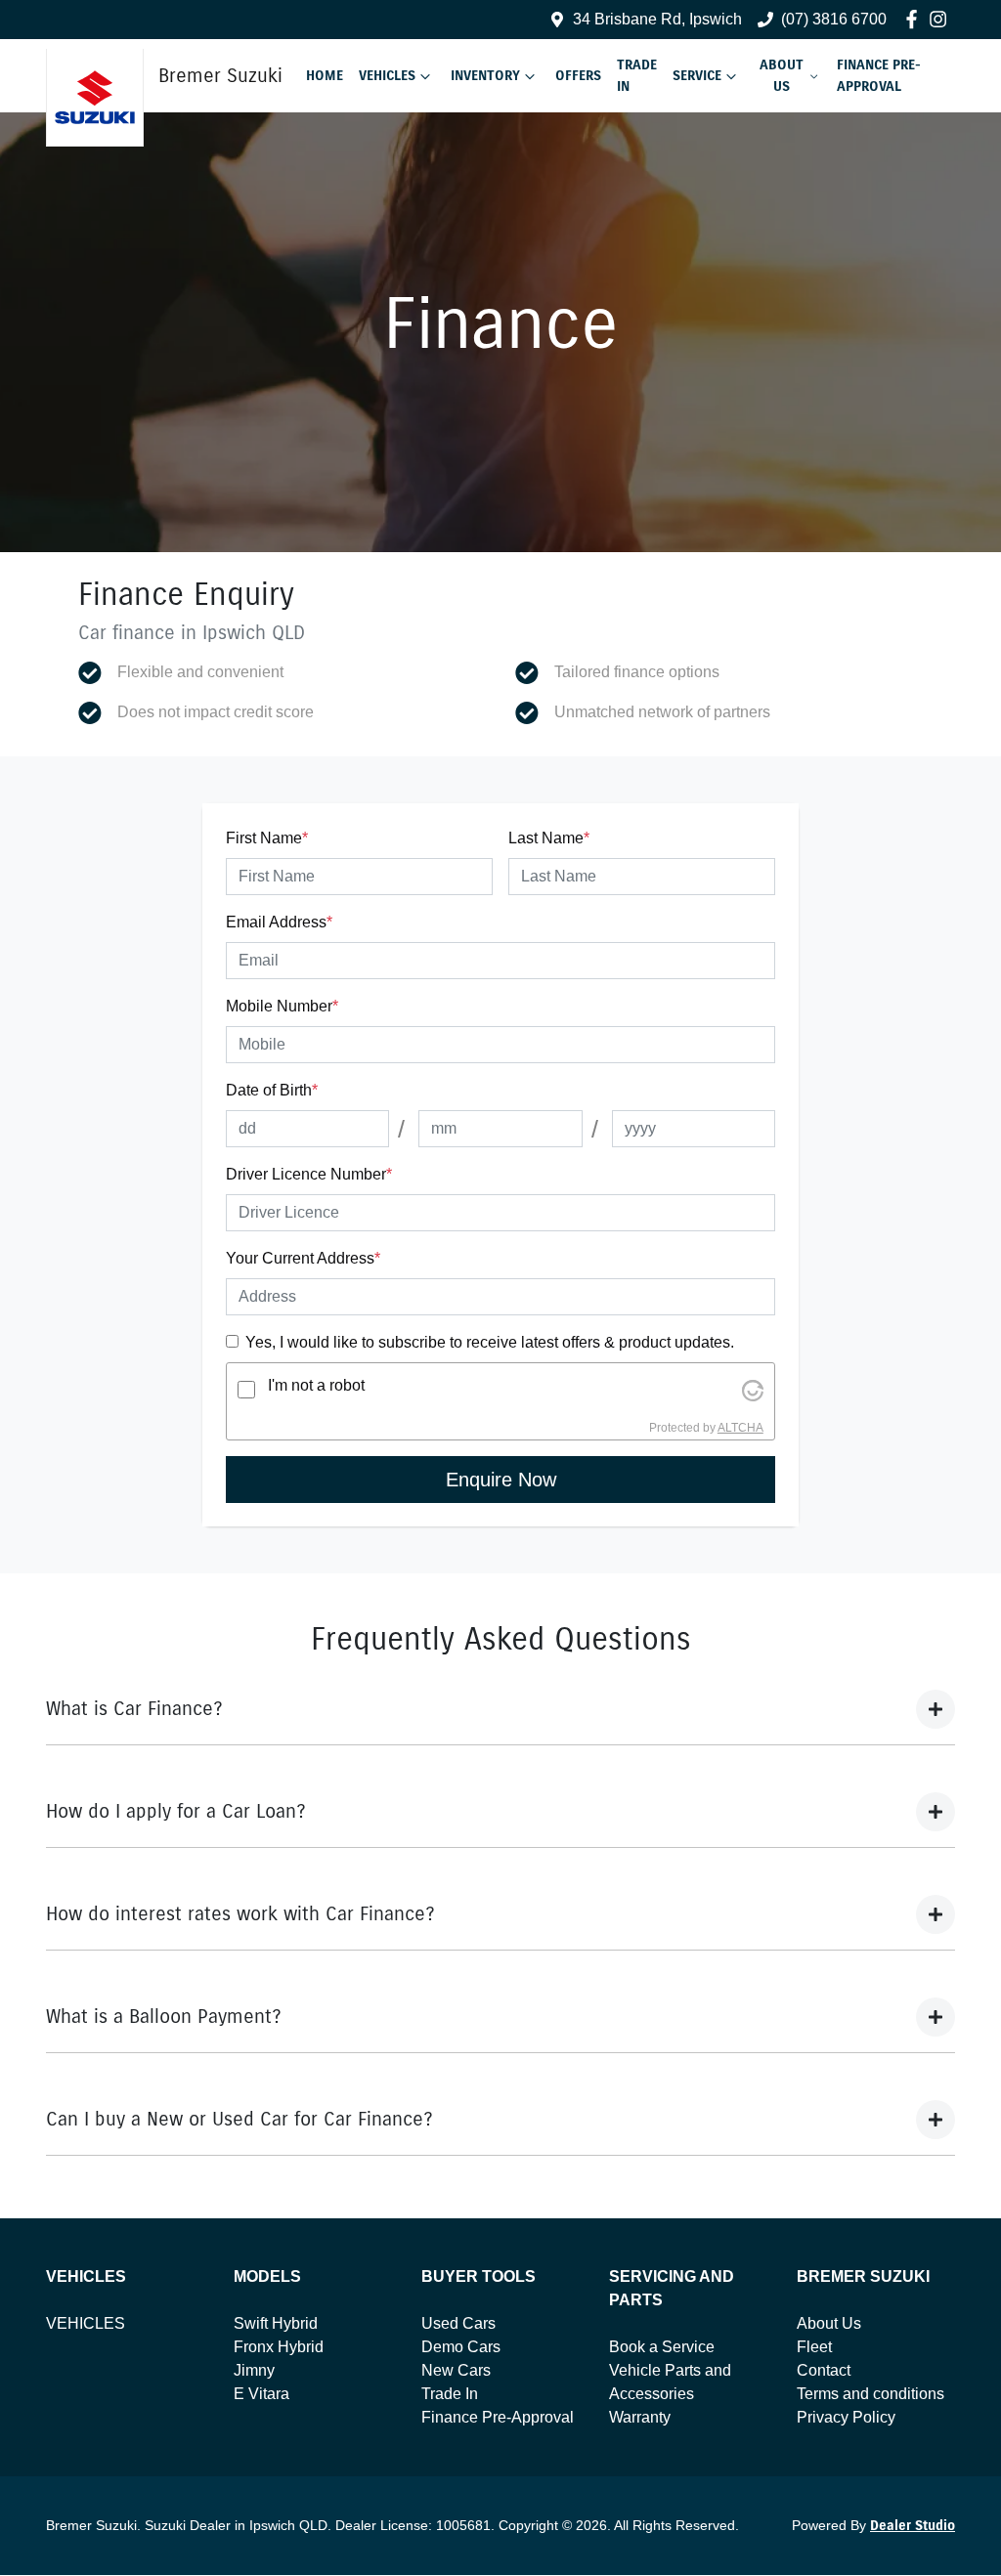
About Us (782, 75)
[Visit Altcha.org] (753, 1389)
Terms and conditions (870, 2394)
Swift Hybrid (276, 2323)
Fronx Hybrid (279, 2347)
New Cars (456, 2370)
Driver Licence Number (309, 1174)
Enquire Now (501, 1480)
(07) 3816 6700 (834, 19)
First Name (267, 838)
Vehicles (387, 75)
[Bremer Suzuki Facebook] (915, 19)
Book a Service (662, 2347)
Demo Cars (461, 2347)
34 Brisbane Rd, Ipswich (657, 19)
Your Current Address (303, 1258)
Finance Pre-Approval (879, 75)
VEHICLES (86, 2323)
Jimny (254, 2370)
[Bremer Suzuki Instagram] (942, 19)
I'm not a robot (316, 1385)
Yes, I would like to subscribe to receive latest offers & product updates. (490, 1342)
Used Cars (458, 2323)
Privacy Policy (846, 2417)
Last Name (549, 838)
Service (697, 75)
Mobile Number (282, 1006)
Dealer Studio (913, 2526)
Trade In (637, 75)
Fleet (814, 2347)
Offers (578, 75)
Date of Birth (272, 1090)
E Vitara (261, 2394)
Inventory (485, 75)
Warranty (640, 2417)
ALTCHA (740, 1428)
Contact (824, 2370)
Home (325, 75)
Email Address (279, 922)
